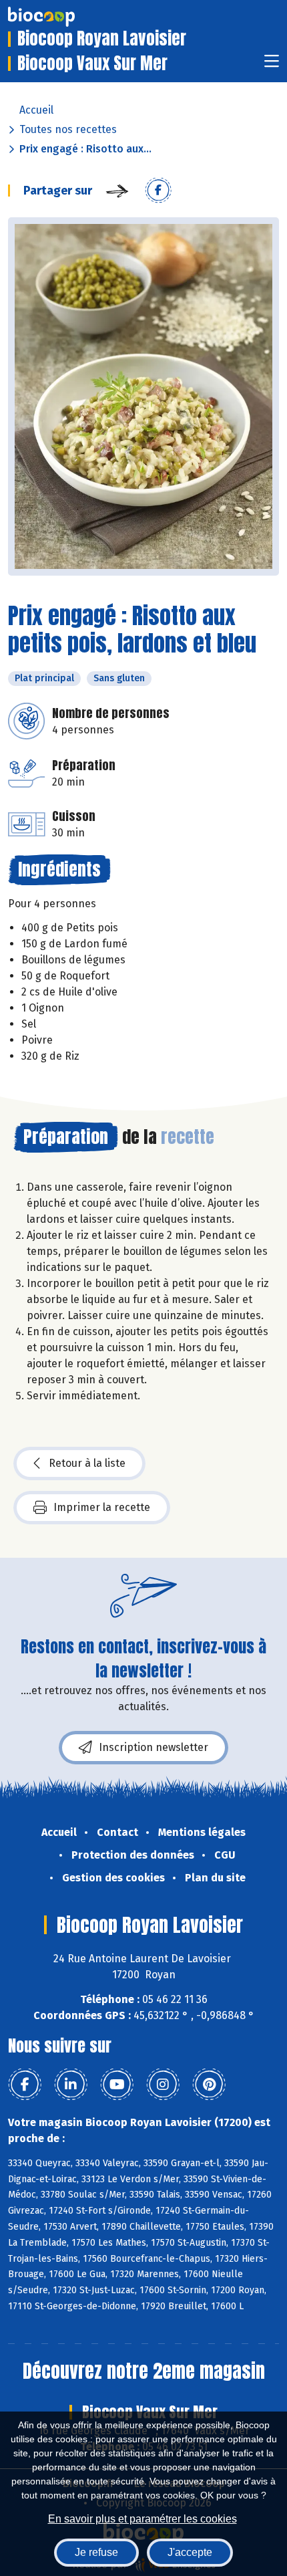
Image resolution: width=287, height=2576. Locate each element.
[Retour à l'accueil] (61, 17)
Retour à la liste (87, 1463)
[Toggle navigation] (272, 65)
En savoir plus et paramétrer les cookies (142, 2519)
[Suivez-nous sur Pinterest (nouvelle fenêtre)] (209, 2085)
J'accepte (190, 2552)
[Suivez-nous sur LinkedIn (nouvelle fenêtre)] (71, 2085)
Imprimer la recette (102, 1507)
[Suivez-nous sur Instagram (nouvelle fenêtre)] (163, 2085)
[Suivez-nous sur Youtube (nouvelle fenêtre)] (117, 2085)
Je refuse (96, 2552)
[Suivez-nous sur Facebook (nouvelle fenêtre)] (25, 2085)
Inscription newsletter (154, 1747)
